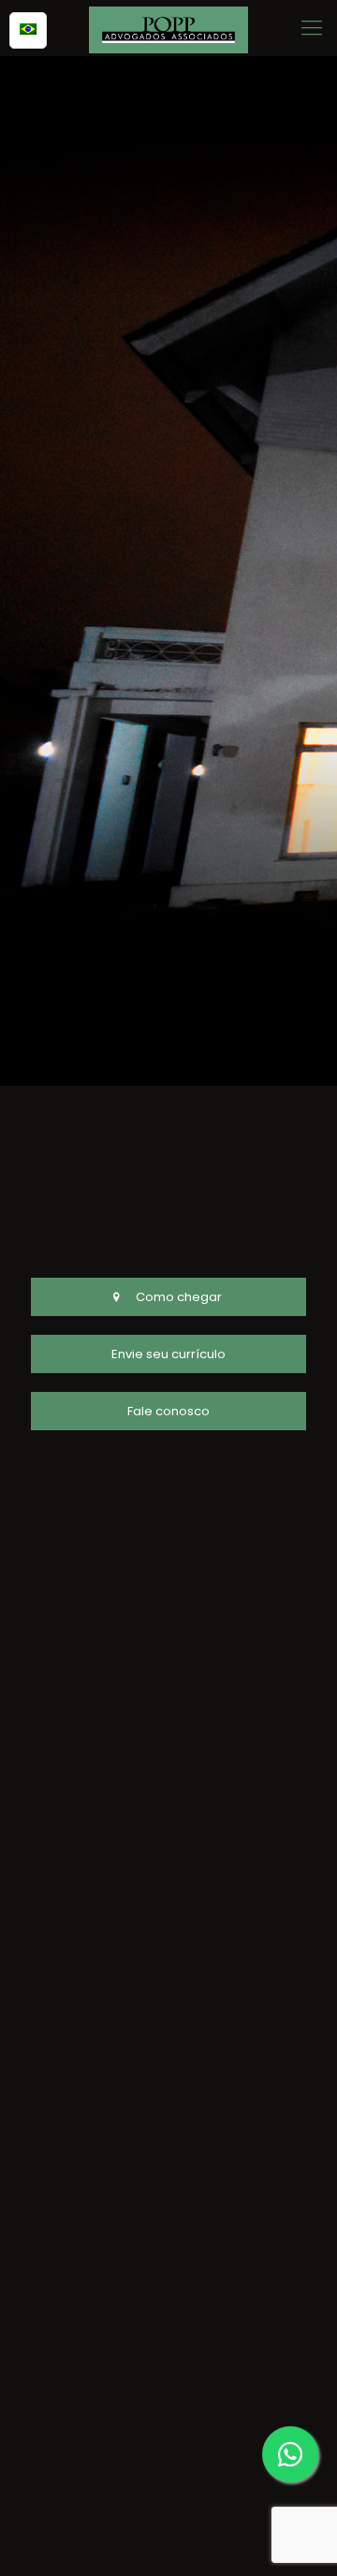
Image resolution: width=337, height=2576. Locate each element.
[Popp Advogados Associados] (168, 28)
